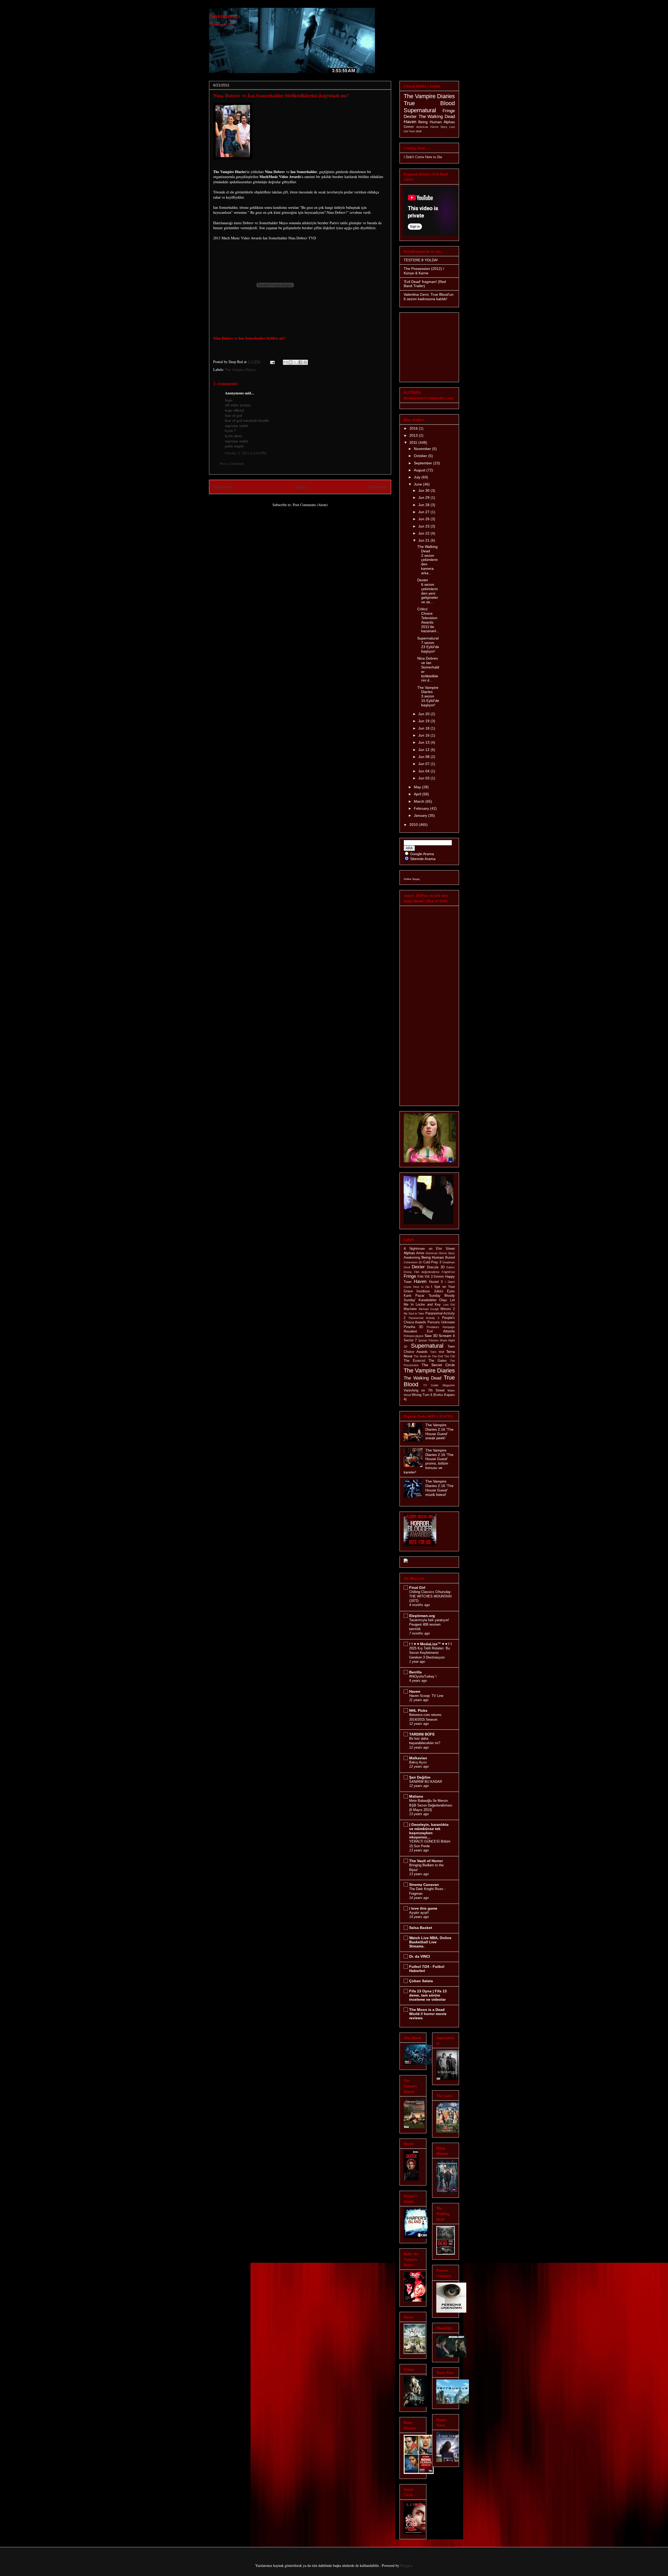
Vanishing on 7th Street (424, 1390)
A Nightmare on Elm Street (429, 1249)
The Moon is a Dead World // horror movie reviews (428, 2014)
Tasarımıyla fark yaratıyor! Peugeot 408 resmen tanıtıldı (429, 1625)
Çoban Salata (421, 1981)
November (423, 449)
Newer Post (223, 487)
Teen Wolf (415, 131)
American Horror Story (432, 127)
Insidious (423, 1291)
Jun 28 (424, 505)
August (420, 470)
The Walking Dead (437, 117)
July (418, 477)
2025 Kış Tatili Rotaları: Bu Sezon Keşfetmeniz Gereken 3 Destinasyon (430, 1653)
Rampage (449, 1327)
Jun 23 (424, 526)
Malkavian (418, 1758)
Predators (433, 1327)
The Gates (438, 1361)
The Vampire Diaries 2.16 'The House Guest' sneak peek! (439, 1431)
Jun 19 (424, 721)
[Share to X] (295, 362)
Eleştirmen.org (422, 1616)
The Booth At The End (428, 1356)
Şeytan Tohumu (428, 1340)
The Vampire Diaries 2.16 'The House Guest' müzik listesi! (439, 1488)
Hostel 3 (436, 1282)
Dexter (410, 117)
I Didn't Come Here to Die (423, 157)
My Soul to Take (414, 1313)
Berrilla (415, 1672)
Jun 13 (424, 742)
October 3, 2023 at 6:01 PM (245, 453)
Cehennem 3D (413, 1262)
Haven (410, 122)
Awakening (412, 1258)
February (422, 808)
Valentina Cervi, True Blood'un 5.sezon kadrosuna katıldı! (429, 297)
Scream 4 (447, 1336)
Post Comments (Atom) (310, 505)
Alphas (449, 122)
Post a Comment (232, 463)
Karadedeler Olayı (433, 1300)
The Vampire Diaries (240, 369)
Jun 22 (424, 533)
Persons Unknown (441, 1322)
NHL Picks (418, 1710)
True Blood (429, 103)
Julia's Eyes (444, 1291)
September (424, 463)
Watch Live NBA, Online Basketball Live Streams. (430, 1942)
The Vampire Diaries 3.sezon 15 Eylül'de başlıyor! (428, 696)
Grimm (409, 127)
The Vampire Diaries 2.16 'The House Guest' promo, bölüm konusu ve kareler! (429, 1461)
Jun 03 (424, 778)
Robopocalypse (414, 1336)
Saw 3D (431, 1336)
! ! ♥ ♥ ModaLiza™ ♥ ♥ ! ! (431, 1644)
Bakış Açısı (418, 1762)
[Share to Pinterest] (305, 362)
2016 (414, 428)
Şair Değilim (420, 1777)
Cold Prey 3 (432, 1262)
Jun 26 (424, 519)
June (418, 484)
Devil (407, 1267)
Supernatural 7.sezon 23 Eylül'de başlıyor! (428, 645)
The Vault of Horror (426, 1861)
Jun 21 (424, 540)
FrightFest (448, 1272)
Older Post (378, 487)
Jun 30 (424, 490)
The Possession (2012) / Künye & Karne (424, 271)
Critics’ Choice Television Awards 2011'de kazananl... (428, 620)
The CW (449, 1356)
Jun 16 (424, 735)
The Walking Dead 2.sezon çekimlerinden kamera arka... (428, 560)
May (418, 787)
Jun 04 (424, 771)
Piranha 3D (413, 1327)
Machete (410, 1309)
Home (301, 487)
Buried (450, 1258)
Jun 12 (424, 750)
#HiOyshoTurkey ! (423, 1676)
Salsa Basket (421, 1928)
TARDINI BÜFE (422, 1734)
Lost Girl (449, 1305)
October (421, 456)
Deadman (449, 1262)
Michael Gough (429, 1309)
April (418, 794)
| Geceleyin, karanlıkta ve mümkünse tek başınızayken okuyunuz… (429, 1831)
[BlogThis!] (290, 362)
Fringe (449, 111)
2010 (414, 825)
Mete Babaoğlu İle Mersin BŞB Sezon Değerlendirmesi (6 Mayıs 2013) (431, 1805)
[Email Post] (272, 362)
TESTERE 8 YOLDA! (421, 260)
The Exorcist (414, 1361)
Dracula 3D (436, 1267)
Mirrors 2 (448, 1309)
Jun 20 (424, 714)
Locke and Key (428, 1305)
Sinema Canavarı (424, 1885)
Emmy (408, 1272)
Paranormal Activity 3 (424, 1318)
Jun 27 (424, 512)
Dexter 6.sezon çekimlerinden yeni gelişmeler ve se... (428, 591)
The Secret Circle (438, 1365)
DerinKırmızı (225, 16)
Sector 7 (410, 1340)
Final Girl (417, 1588)
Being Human (430, 122)
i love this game (423, 1908)
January (421, 815)
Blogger (406, 2565)
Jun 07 (424, 764)
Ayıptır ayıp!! (419, 1913)
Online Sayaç (412, 879)
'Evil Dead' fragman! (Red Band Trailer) (425, 284)
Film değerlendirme (427, 1272)
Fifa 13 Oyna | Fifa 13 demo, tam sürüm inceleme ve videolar (428, 1995)
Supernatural (420, 110)
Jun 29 (424, 498)
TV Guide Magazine (439, 1385)
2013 (414, 435)
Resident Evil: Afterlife (429, 1331)
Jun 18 (424, 728)
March (420, 801)
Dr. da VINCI (420, 1956)
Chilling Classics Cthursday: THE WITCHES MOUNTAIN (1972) (430, 1596)
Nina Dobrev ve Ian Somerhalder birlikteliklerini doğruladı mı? (281, 95)
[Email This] (285, 362)
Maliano (416, 1796)
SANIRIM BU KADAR (426, 1782)
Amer (420, 1253)
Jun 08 (424, 757)
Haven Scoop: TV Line (426, 1696)
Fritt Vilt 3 (425, 1277)
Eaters (451, 1267)
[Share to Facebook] (300, 362)
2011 (414, 442)
